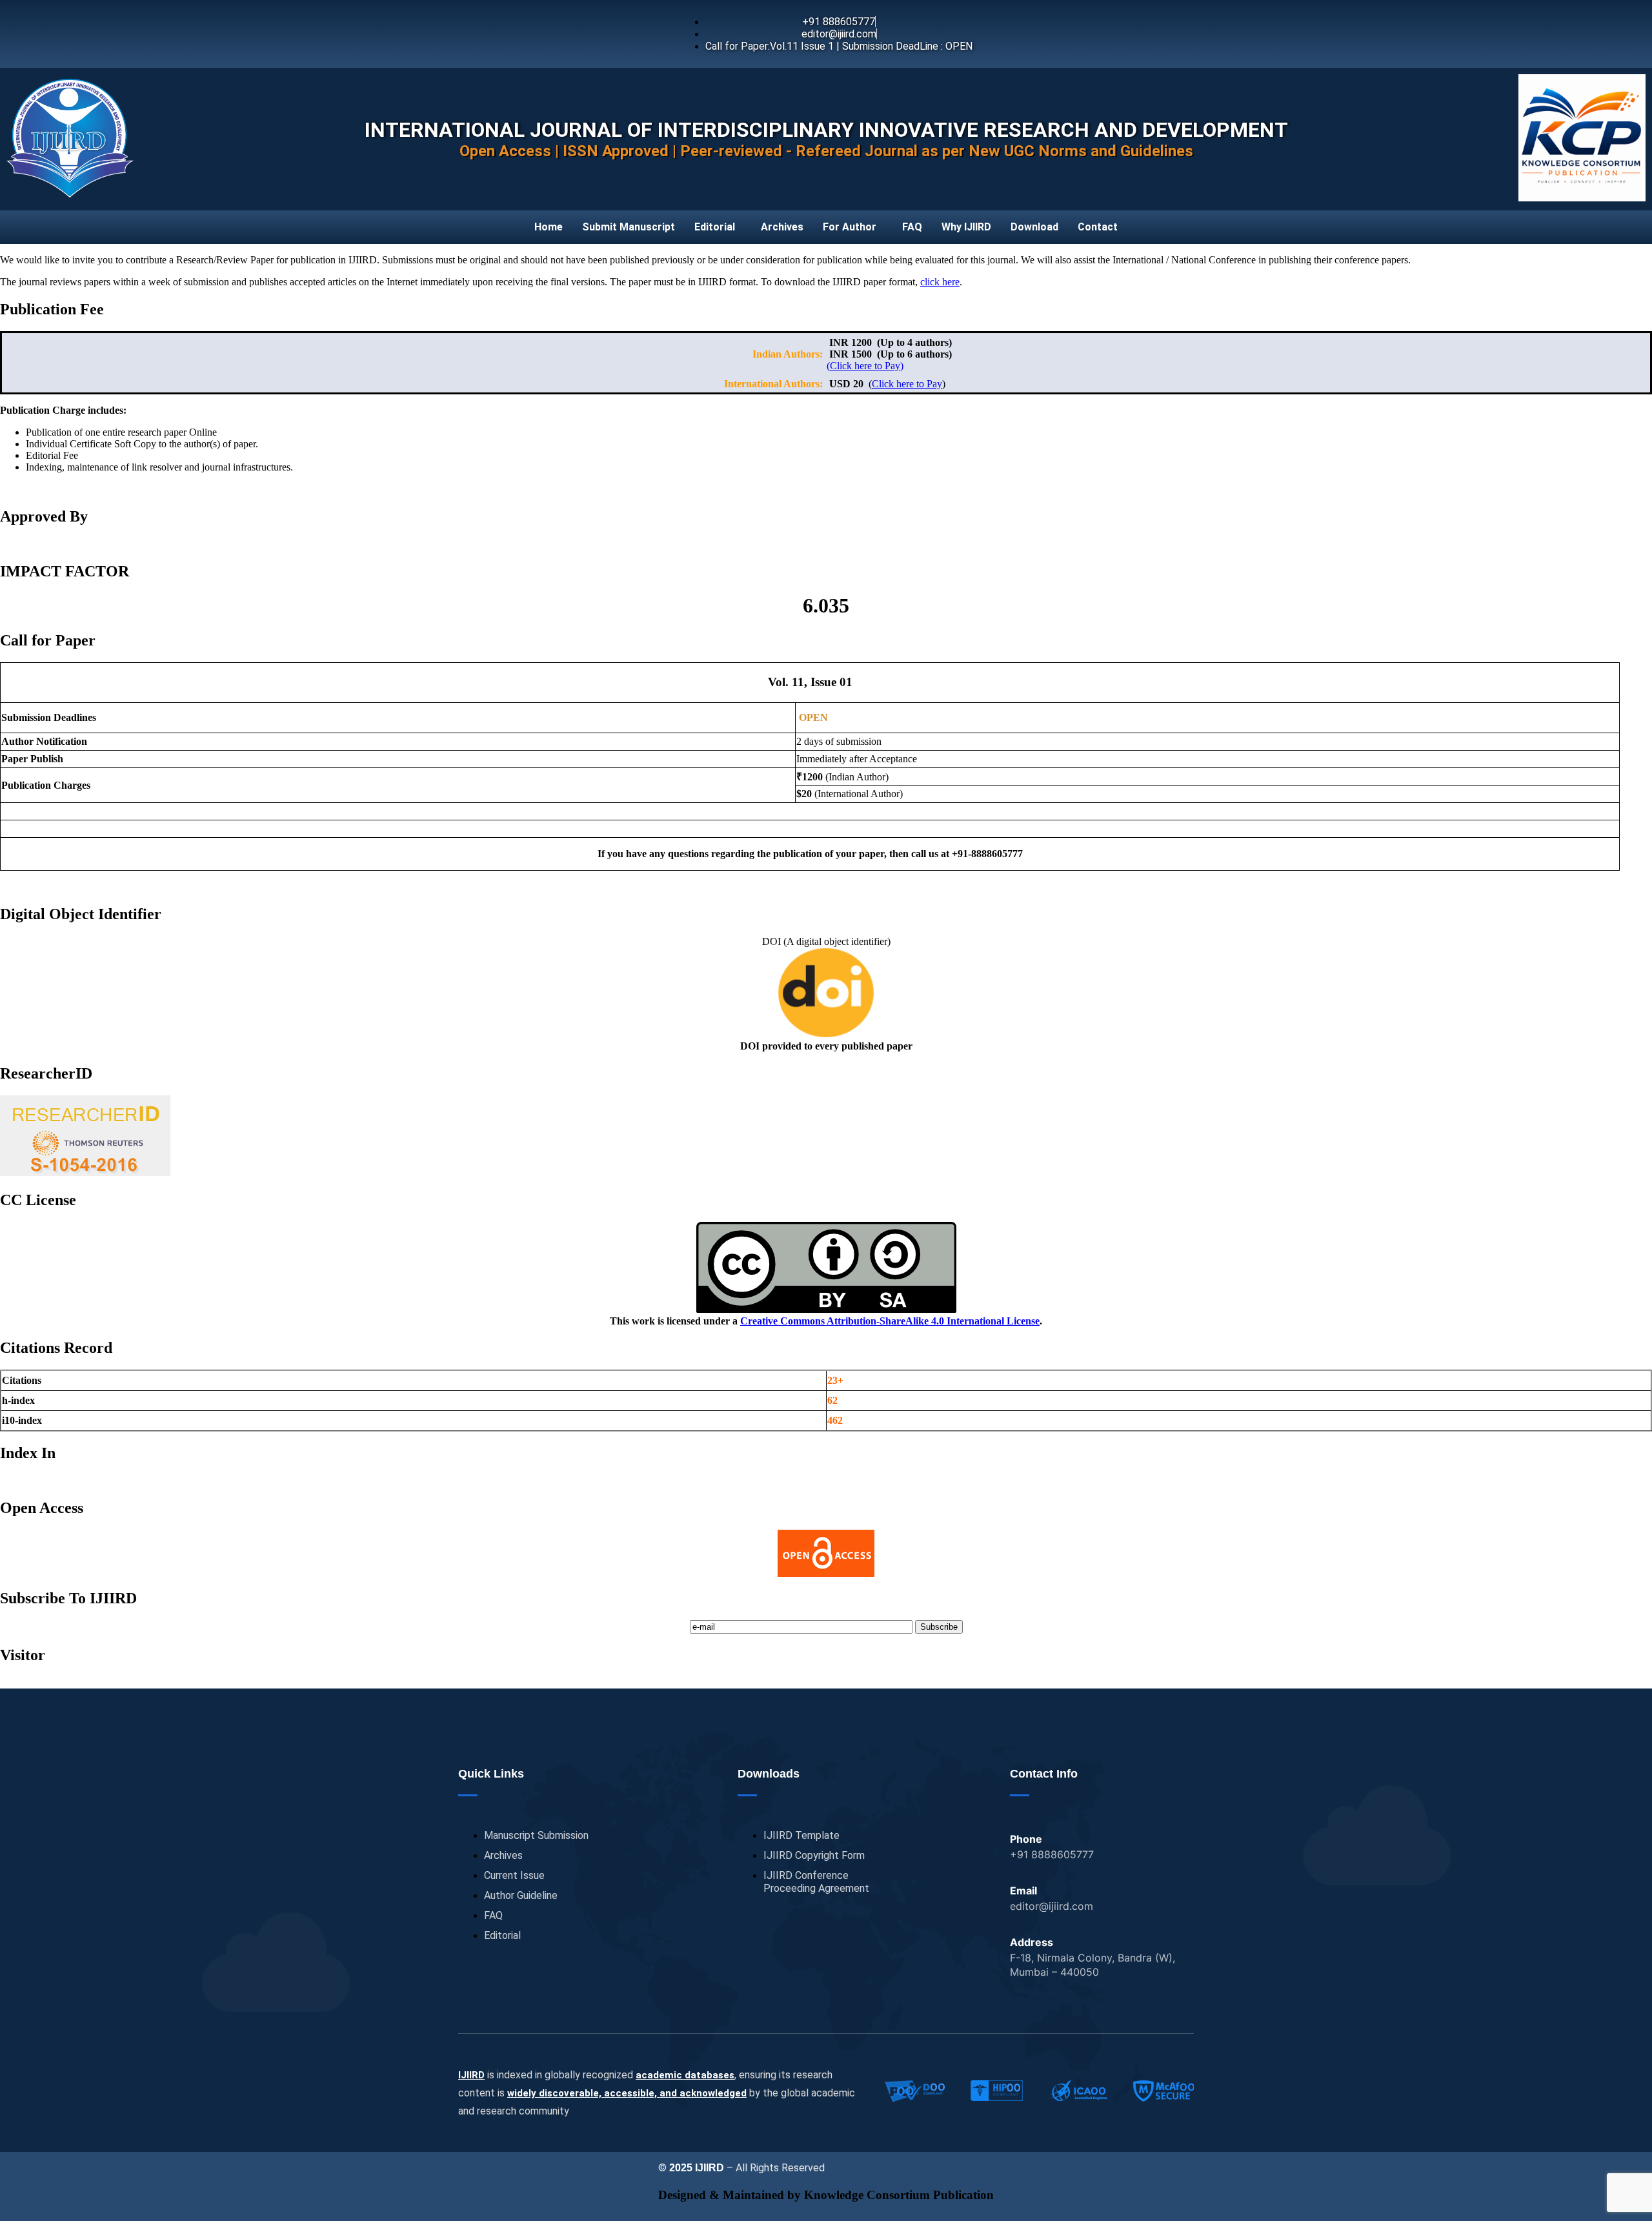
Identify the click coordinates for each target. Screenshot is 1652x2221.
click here (940, 282)
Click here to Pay (907, 384)
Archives (782, 227)
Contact (1098, 227)
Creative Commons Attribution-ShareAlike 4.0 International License (890, 1321)
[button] (718, 227)
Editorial (715, 227)
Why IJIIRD (966, 227)
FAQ (912, 227)
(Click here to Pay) (865, 366)
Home (549, 227)
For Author (850, 227)
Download (1034, 227)
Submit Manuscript (629, 227)
